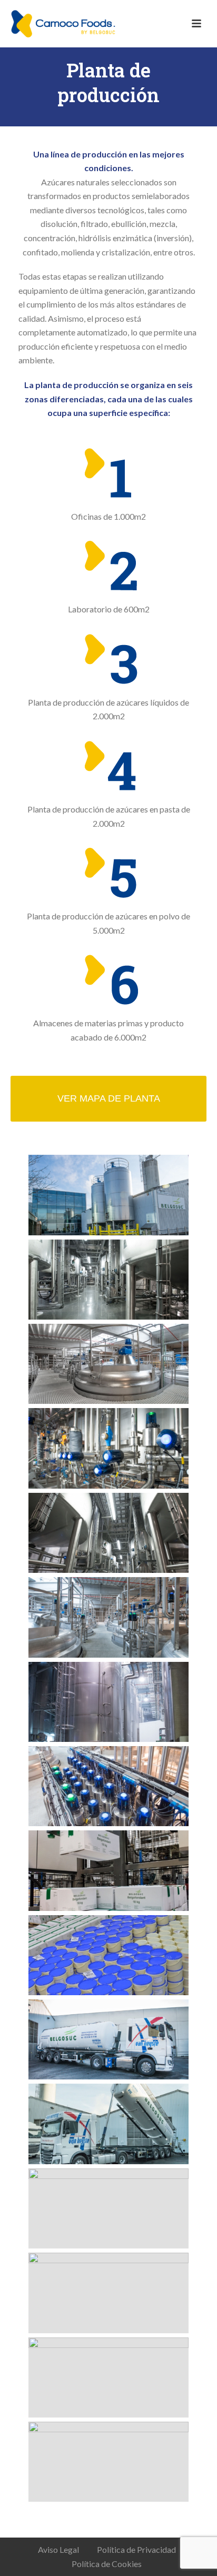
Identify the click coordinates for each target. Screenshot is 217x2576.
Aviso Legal (58, 2549)
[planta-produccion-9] (108, 1870)
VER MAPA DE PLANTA (109, 1098)
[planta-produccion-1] (108, 1195)
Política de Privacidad (136, 2549)
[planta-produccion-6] (108, 1617)
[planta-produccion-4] (108, 1448)
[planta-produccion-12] (108, 2124)
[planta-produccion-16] (108, 2462)
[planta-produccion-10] (108, 1955)
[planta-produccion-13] (108, 2208)
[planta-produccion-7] (108, 1702)
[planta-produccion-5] (108, 1533)
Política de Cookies (107, 2564)
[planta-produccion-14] (108, 2293)
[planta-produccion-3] (108, 1364)
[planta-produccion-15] (108, 2377)
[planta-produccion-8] (108, 1786)
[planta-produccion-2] (108, 1280)
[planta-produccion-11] (108, 2039)
